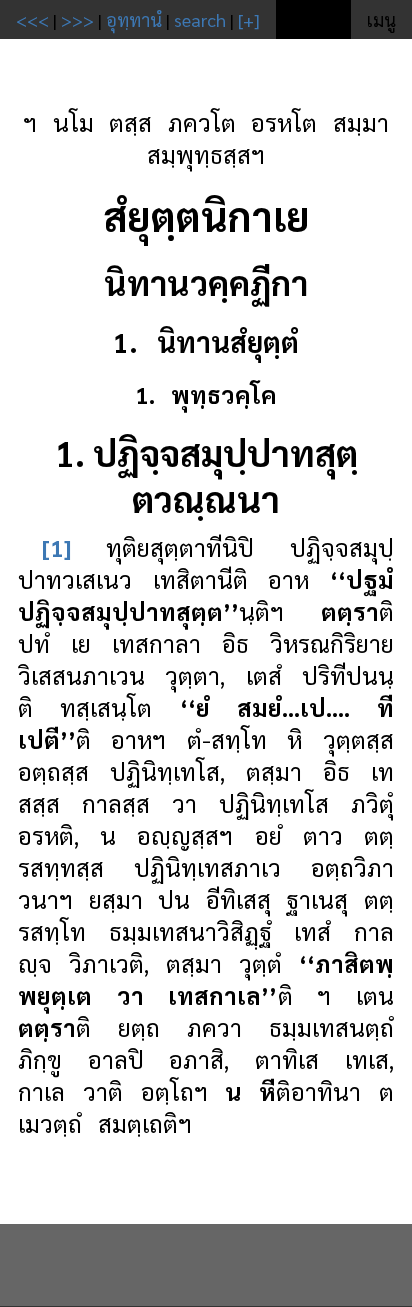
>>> (77, 19)
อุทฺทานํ (134, 19)
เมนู (381, 19)
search (200, 19)
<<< (32, 19)
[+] (249, 19)
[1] (56, 547)
